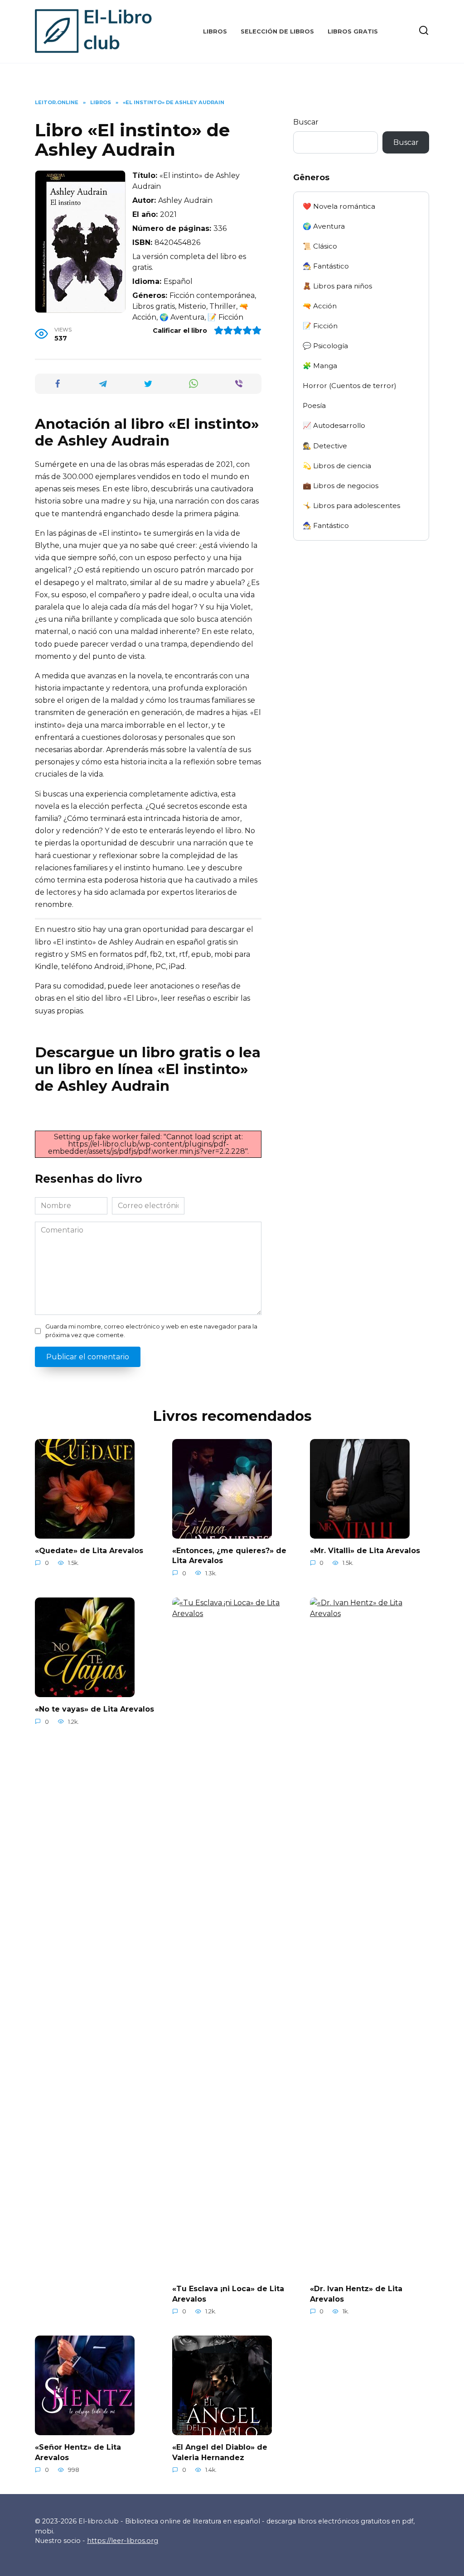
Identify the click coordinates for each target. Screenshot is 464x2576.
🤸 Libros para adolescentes (351, 506)
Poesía (314, 405)
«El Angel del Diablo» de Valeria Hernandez (220, 2452)
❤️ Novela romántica (339, 206)
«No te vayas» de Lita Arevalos (94, 1709)
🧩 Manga (320, 366)
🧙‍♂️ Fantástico (326, 266)
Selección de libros (277, 31)
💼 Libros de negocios (341, 486)
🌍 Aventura (324, 226)
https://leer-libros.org (123, 2541)
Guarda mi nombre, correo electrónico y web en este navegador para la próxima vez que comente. (151, 1331)
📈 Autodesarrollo (334, 425)
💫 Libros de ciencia (337, 466)
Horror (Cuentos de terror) (350, 386)
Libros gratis (353, 31)
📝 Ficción (320, 326)
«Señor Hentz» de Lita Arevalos (78, 2452)
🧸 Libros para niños (337, 286)
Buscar (306, 122)
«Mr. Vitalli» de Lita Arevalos (365, 1551)
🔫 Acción (320, 306)
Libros (215, 31)
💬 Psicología (325, 346)
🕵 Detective (325, 446)
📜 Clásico (320, 246)
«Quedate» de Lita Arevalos (89, 1551)
